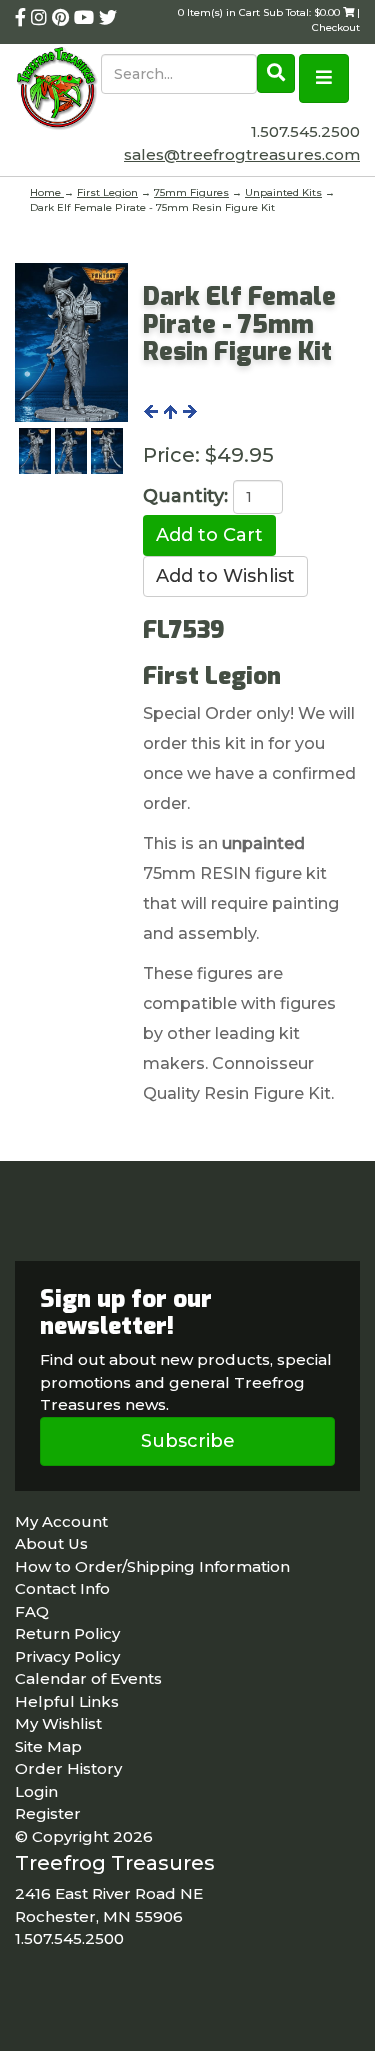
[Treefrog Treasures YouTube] (86, 18)
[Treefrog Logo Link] (58, 90)
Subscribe (188, 1441)
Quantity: (185, 496)
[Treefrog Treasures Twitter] (108, 18)
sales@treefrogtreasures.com (242, 154)
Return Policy (67, 1633)
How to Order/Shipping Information (152, 1566)
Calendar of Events (88, 1678)
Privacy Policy (67, 1656)
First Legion (107, 192)
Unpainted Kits (283, 192)
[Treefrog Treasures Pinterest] (63, 18)
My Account (61, 1521)
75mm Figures (191, 192)
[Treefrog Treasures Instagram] (41, 18)
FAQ (32, 1611)
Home (47, 192)
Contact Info (62, 1588)
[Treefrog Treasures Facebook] (23, 18)
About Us (51, 1543)
